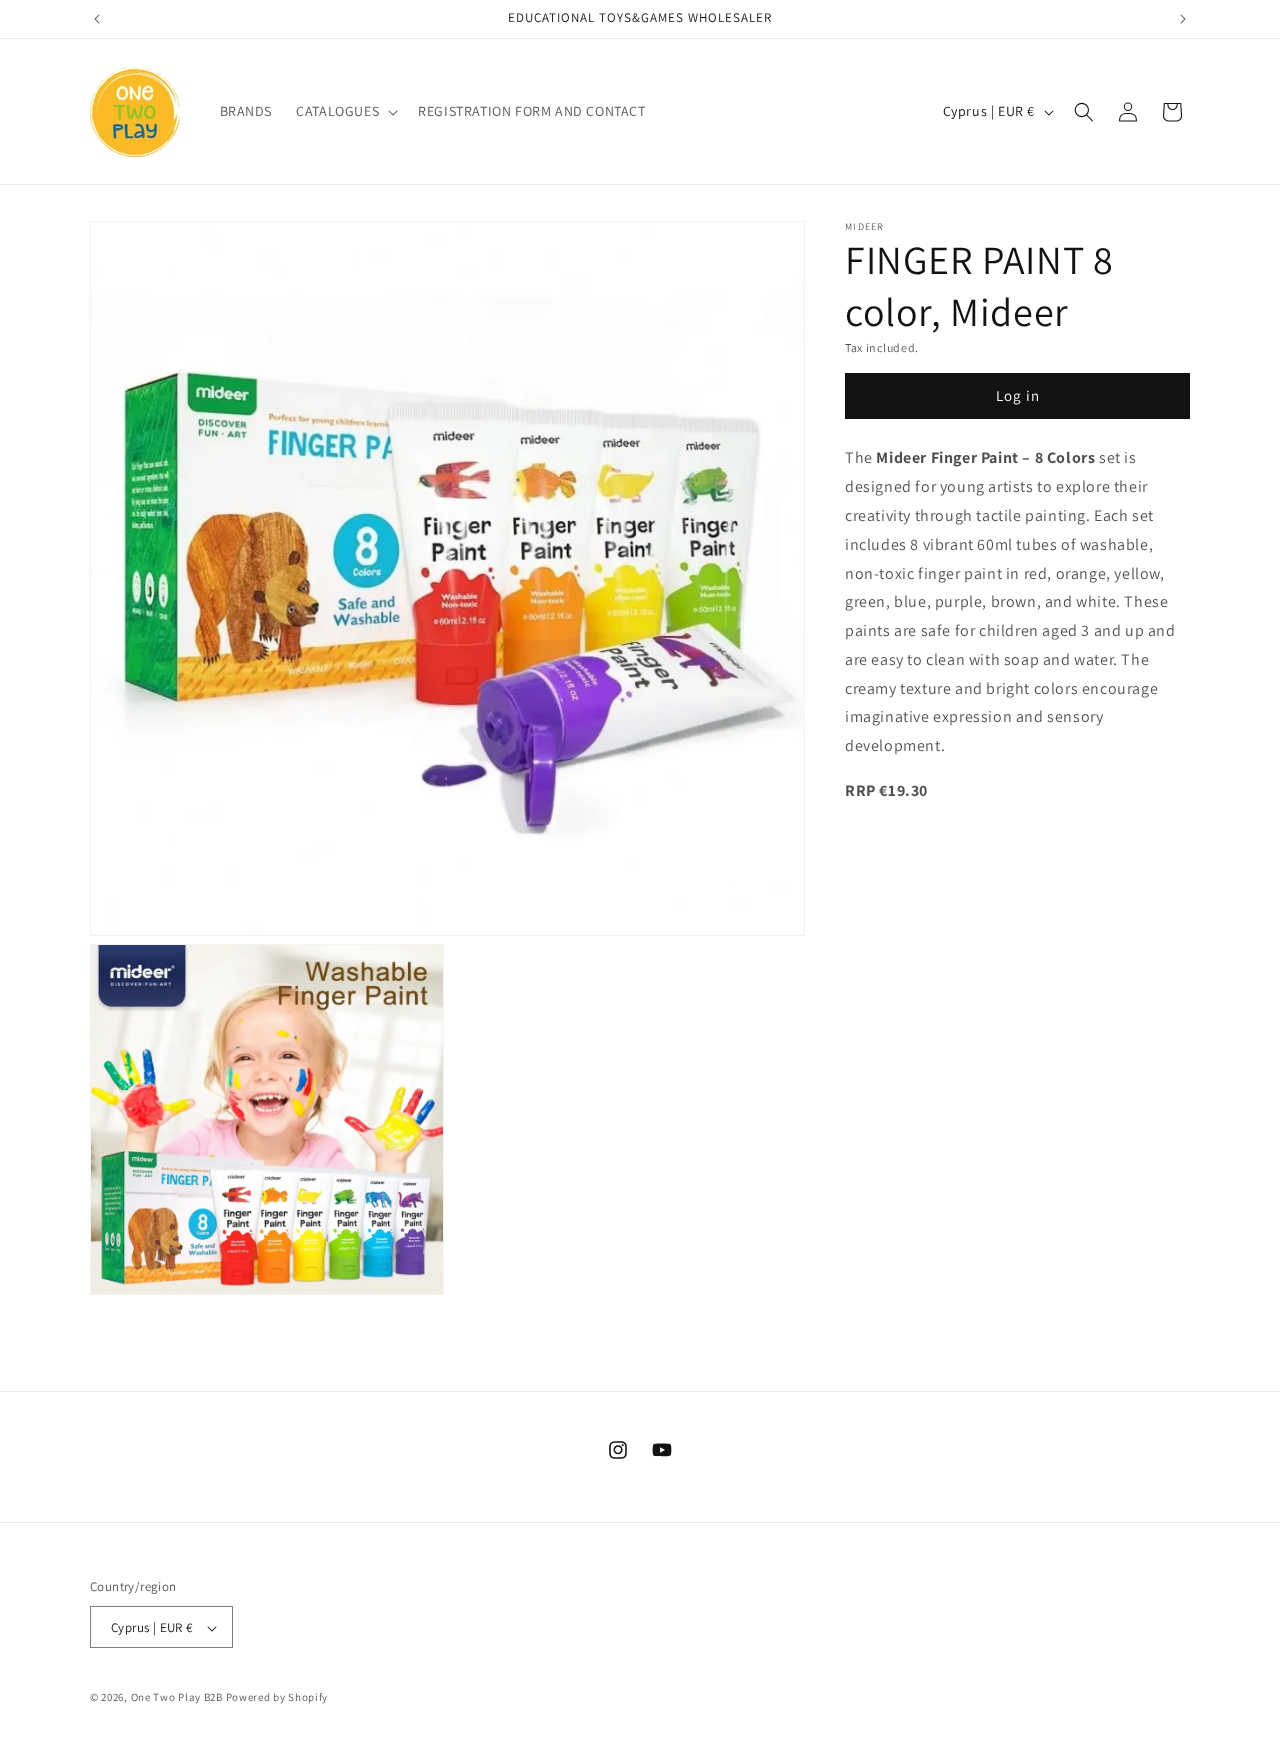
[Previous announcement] (97, 19)
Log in (1018, 396)
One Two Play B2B (177, 1698)
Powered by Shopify (277, 1698)
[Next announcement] (1183, 19)
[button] (345, 111)
